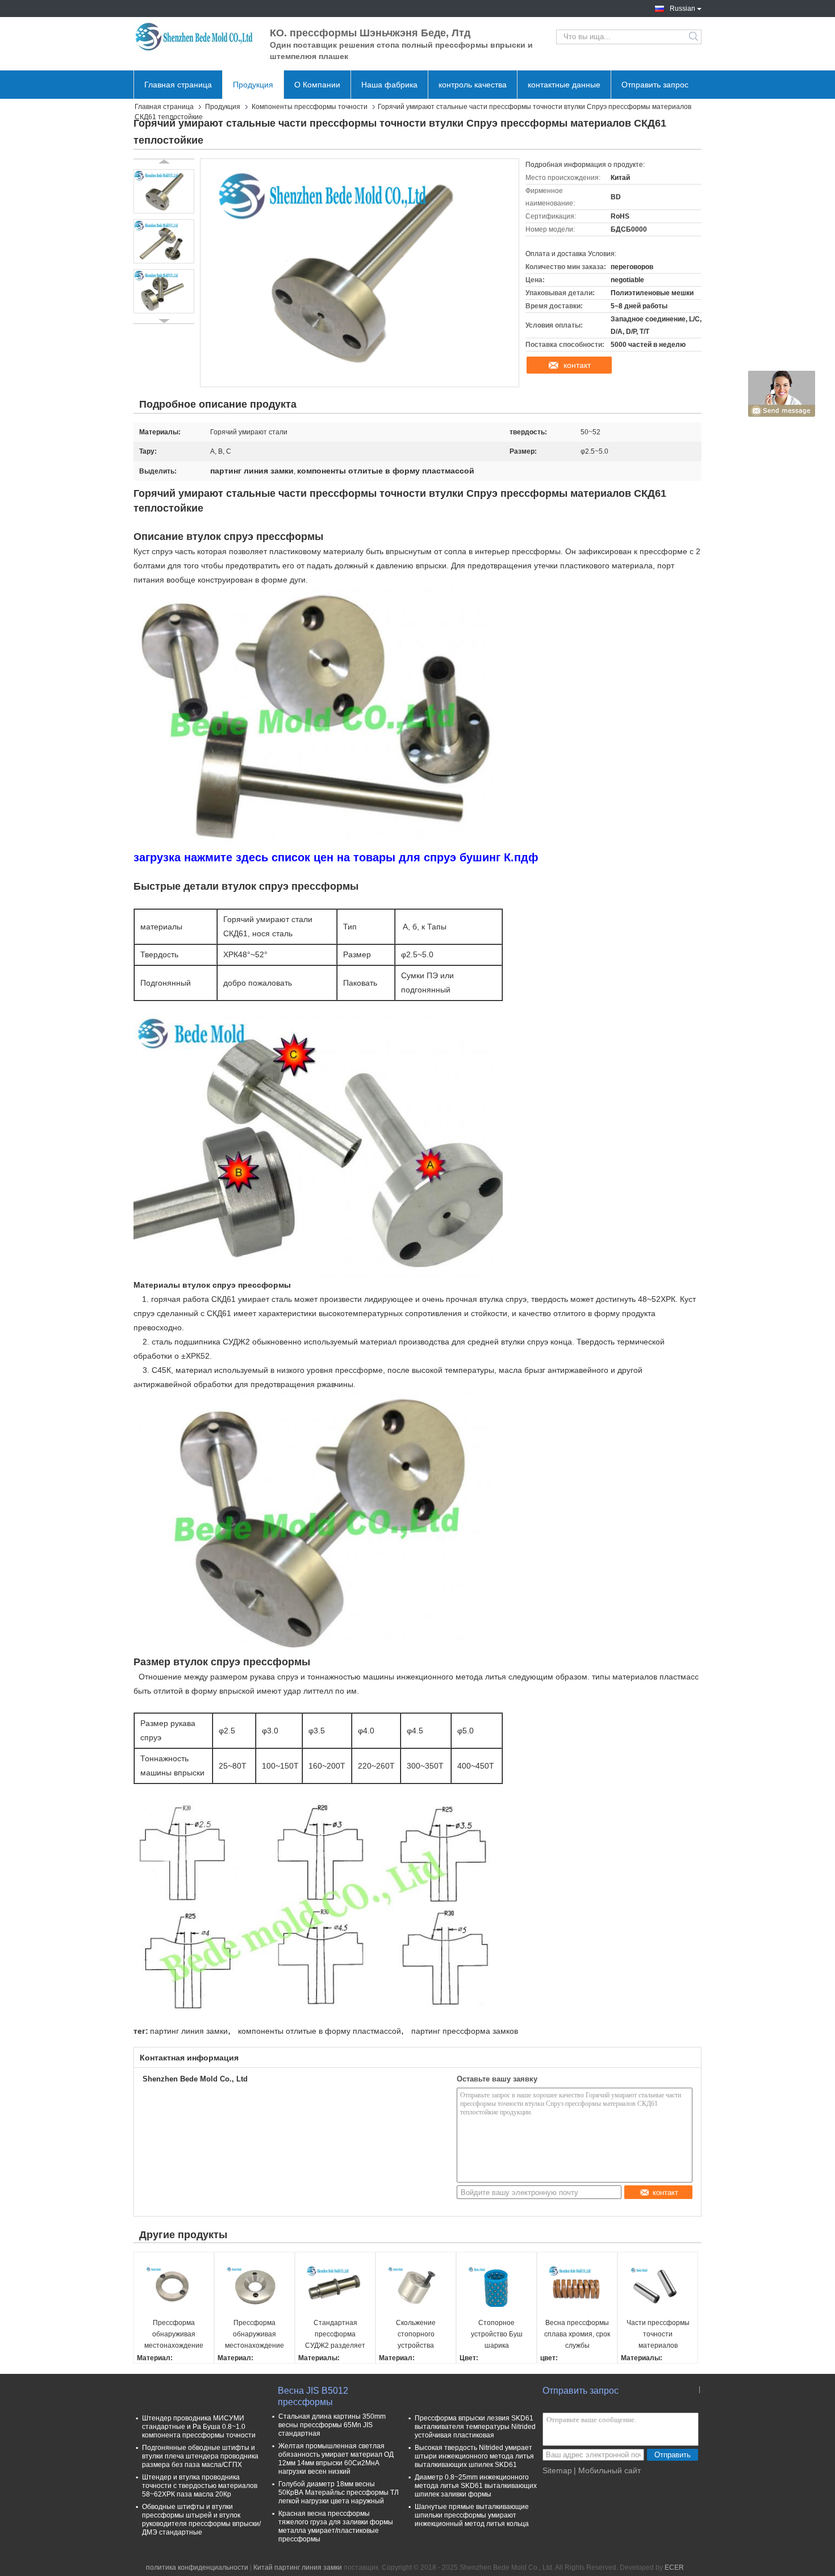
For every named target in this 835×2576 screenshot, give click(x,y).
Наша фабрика (389, 85)
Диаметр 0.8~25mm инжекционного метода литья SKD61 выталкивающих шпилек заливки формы (476, 2486)
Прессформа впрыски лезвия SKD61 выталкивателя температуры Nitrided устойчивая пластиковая (475, 2427)
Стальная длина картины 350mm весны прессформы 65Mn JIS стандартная (332, 2425)
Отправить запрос (655, 85)
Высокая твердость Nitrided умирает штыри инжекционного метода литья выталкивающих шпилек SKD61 (474, 2456)
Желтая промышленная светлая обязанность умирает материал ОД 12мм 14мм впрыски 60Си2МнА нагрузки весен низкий (336, 2459)
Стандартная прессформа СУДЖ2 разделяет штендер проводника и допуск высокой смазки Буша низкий (335, 2335)
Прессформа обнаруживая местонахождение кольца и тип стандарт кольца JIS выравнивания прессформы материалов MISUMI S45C (255, 2335)
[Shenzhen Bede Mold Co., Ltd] (196, 37)
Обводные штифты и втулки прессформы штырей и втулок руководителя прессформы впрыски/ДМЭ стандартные (201, 2520)
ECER (674, 2567)
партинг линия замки (189, 2031)
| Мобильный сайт (607, 2470)
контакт (577, 365)
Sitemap (557, 2470)
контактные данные (564, 85)
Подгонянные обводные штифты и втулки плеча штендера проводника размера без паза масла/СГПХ (200, 2456)
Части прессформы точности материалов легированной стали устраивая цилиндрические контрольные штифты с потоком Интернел (658, 2335)
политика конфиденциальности (197, 2567)
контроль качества (473, 85)
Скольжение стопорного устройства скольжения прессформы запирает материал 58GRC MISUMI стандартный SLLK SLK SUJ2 (416, 2335)
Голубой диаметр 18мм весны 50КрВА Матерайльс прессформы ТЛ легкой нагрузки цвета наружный (339, 2493)
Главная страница (178, 85)
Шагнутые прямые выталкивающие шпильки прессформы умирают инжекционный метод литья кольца (472, 2515)
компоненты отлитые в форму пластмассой (320, 2031)
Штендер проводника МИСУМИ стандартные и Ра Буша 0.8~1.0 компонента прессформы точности (199, 2427)
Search (694, 37)
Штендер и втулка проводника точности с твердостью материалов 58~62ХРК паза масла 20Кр (200, 2486)
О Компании (317, 85)
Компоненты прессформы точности (310, 107)
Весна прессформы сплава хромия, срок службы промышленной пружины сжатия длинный (577, 2335)
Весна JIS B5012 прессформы (313, 2396)
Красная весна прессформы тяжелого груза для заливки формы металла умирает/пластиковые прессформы (336, 2526)
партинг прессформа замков (465, 2031)
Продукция (253, 85)
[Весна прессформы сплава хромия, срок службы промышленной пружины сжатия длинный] (577, 2286)
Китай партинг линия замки (298, 2567)
